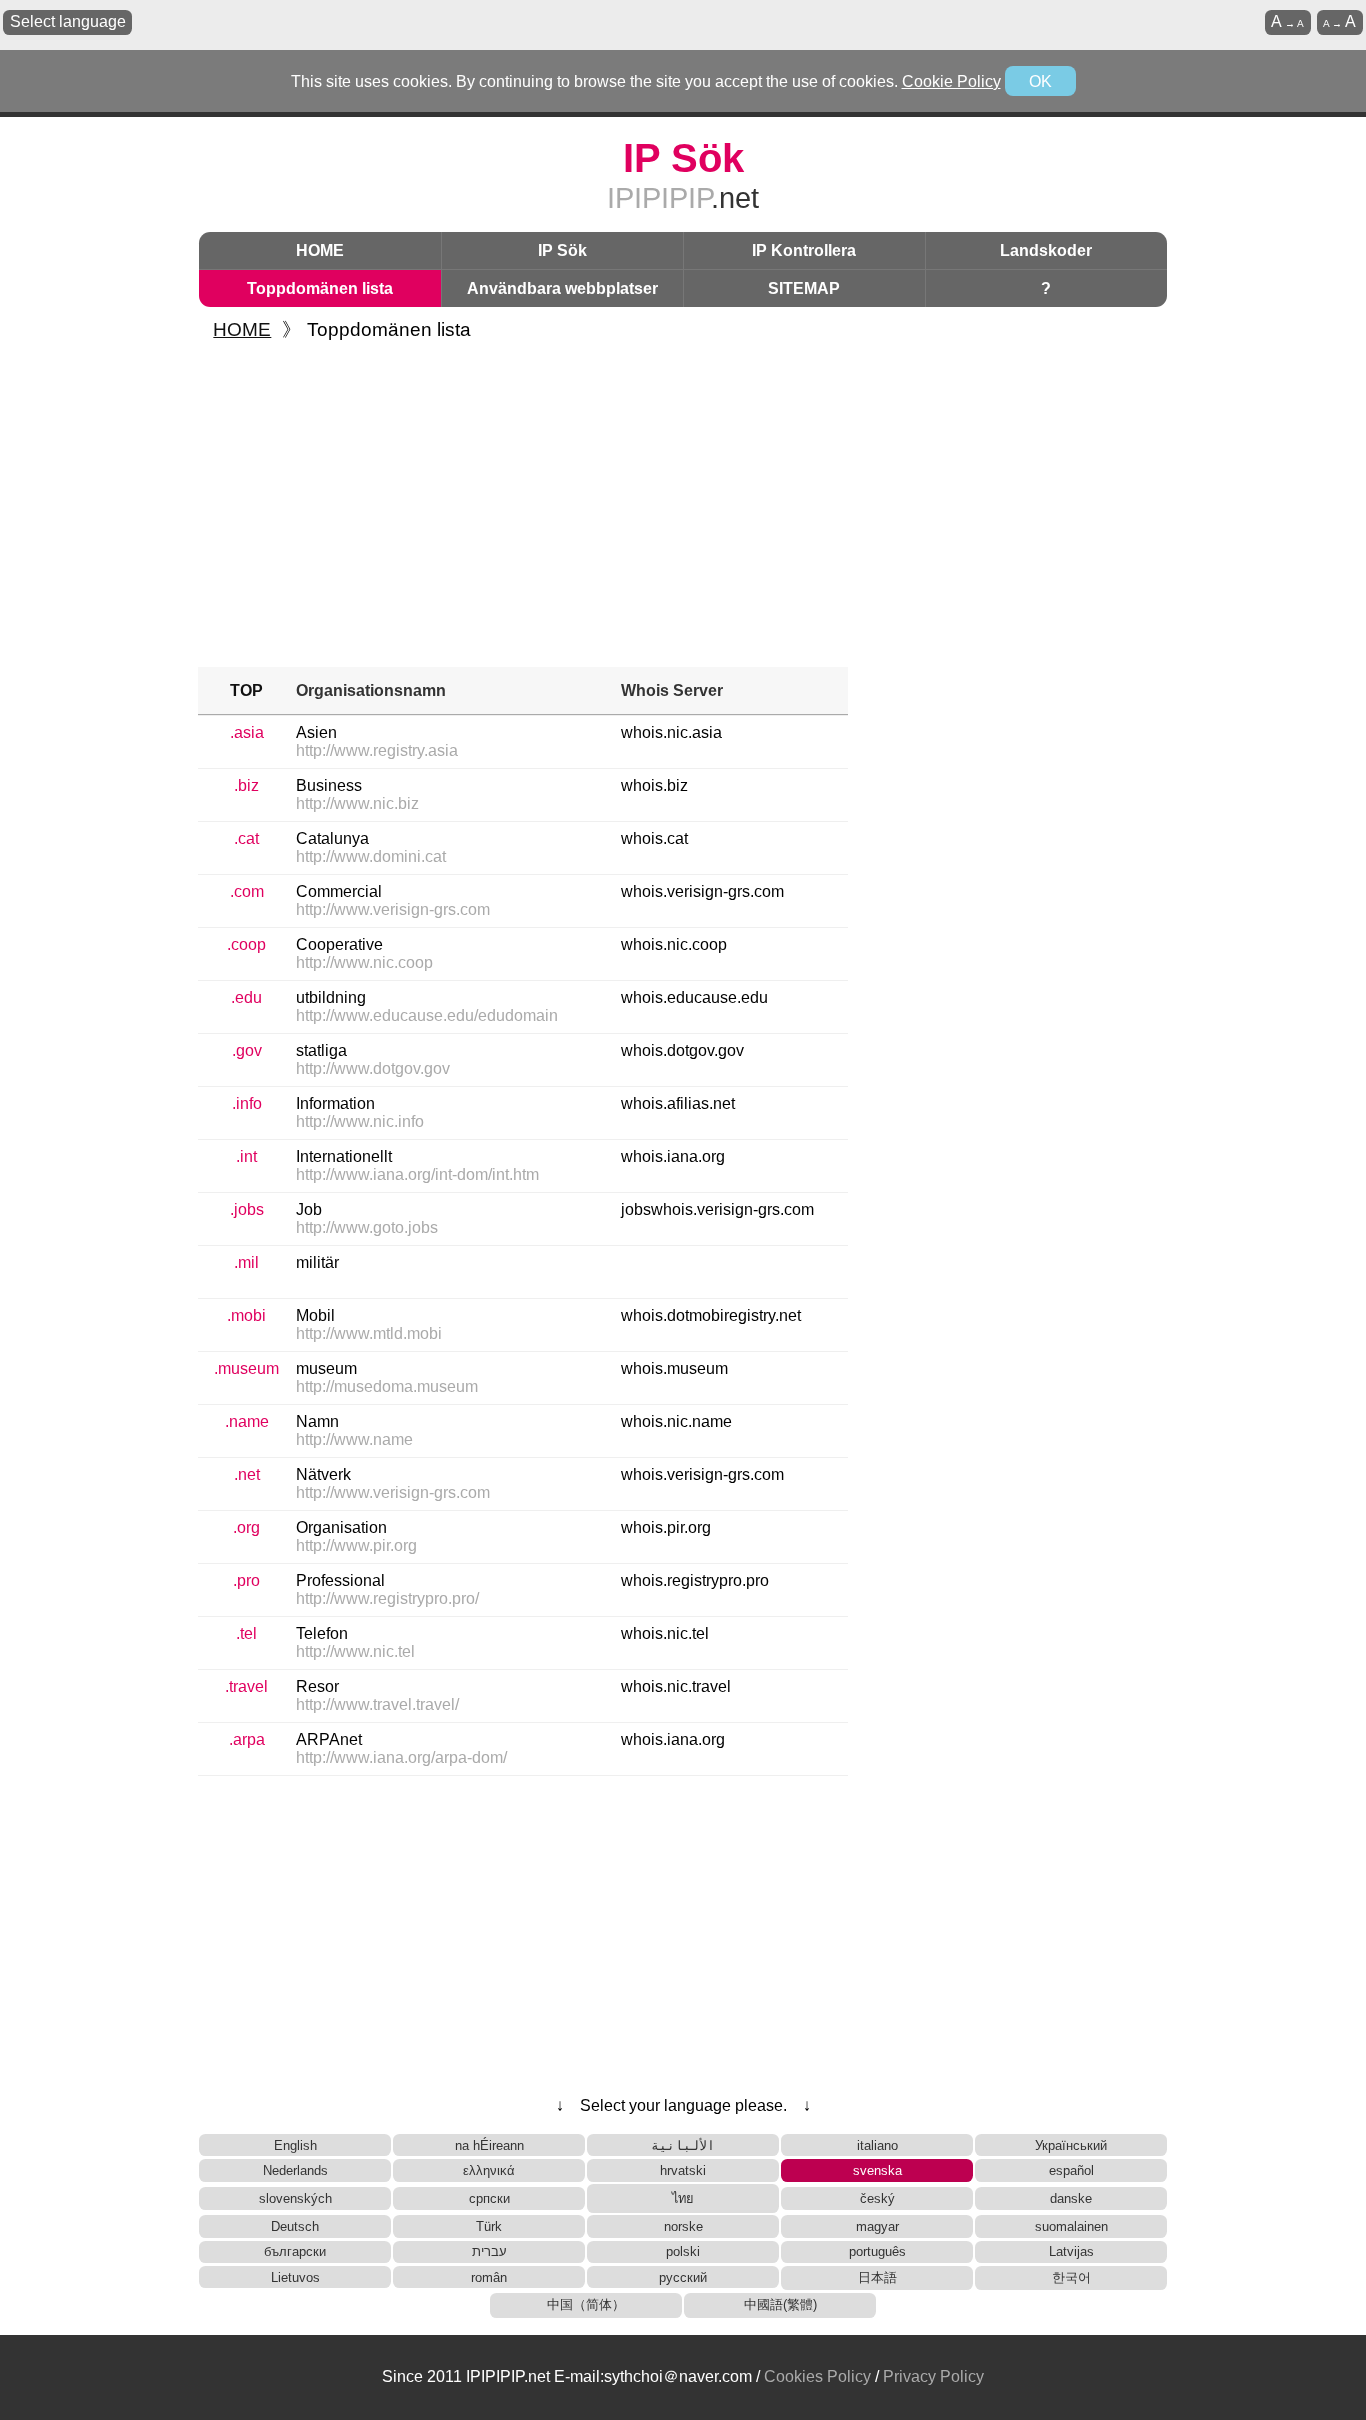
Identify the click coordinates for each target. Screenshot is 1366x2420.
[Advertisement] (683, 507)
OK (1040, 81)
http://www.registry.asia (377, 750)
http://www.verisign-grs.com (393, 909)
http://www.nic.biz (357, 803)
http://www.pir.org (356, 1545)
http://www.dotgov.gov (373, 1068)
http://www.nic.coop (364, 962)
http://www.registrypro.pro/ (387, 1598)
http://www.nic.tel (355, 1651)
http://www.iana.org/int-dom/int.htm (417, 1174)
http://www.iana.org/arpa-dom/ (401, 1757)
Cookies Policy (817, 2376)
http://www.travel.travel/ (377, 1704)
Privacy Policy (933, 2376)
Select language (68, 21)
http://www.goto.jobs (367, 1227)
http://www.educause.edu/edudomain (427, 1015)
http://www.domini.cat (371, 856)
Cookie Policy (951, 81)
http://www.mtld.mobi (369, 1333)
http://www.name (354, 1439)
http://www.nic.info (360, 1121)
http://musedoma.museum (387, 1386)
